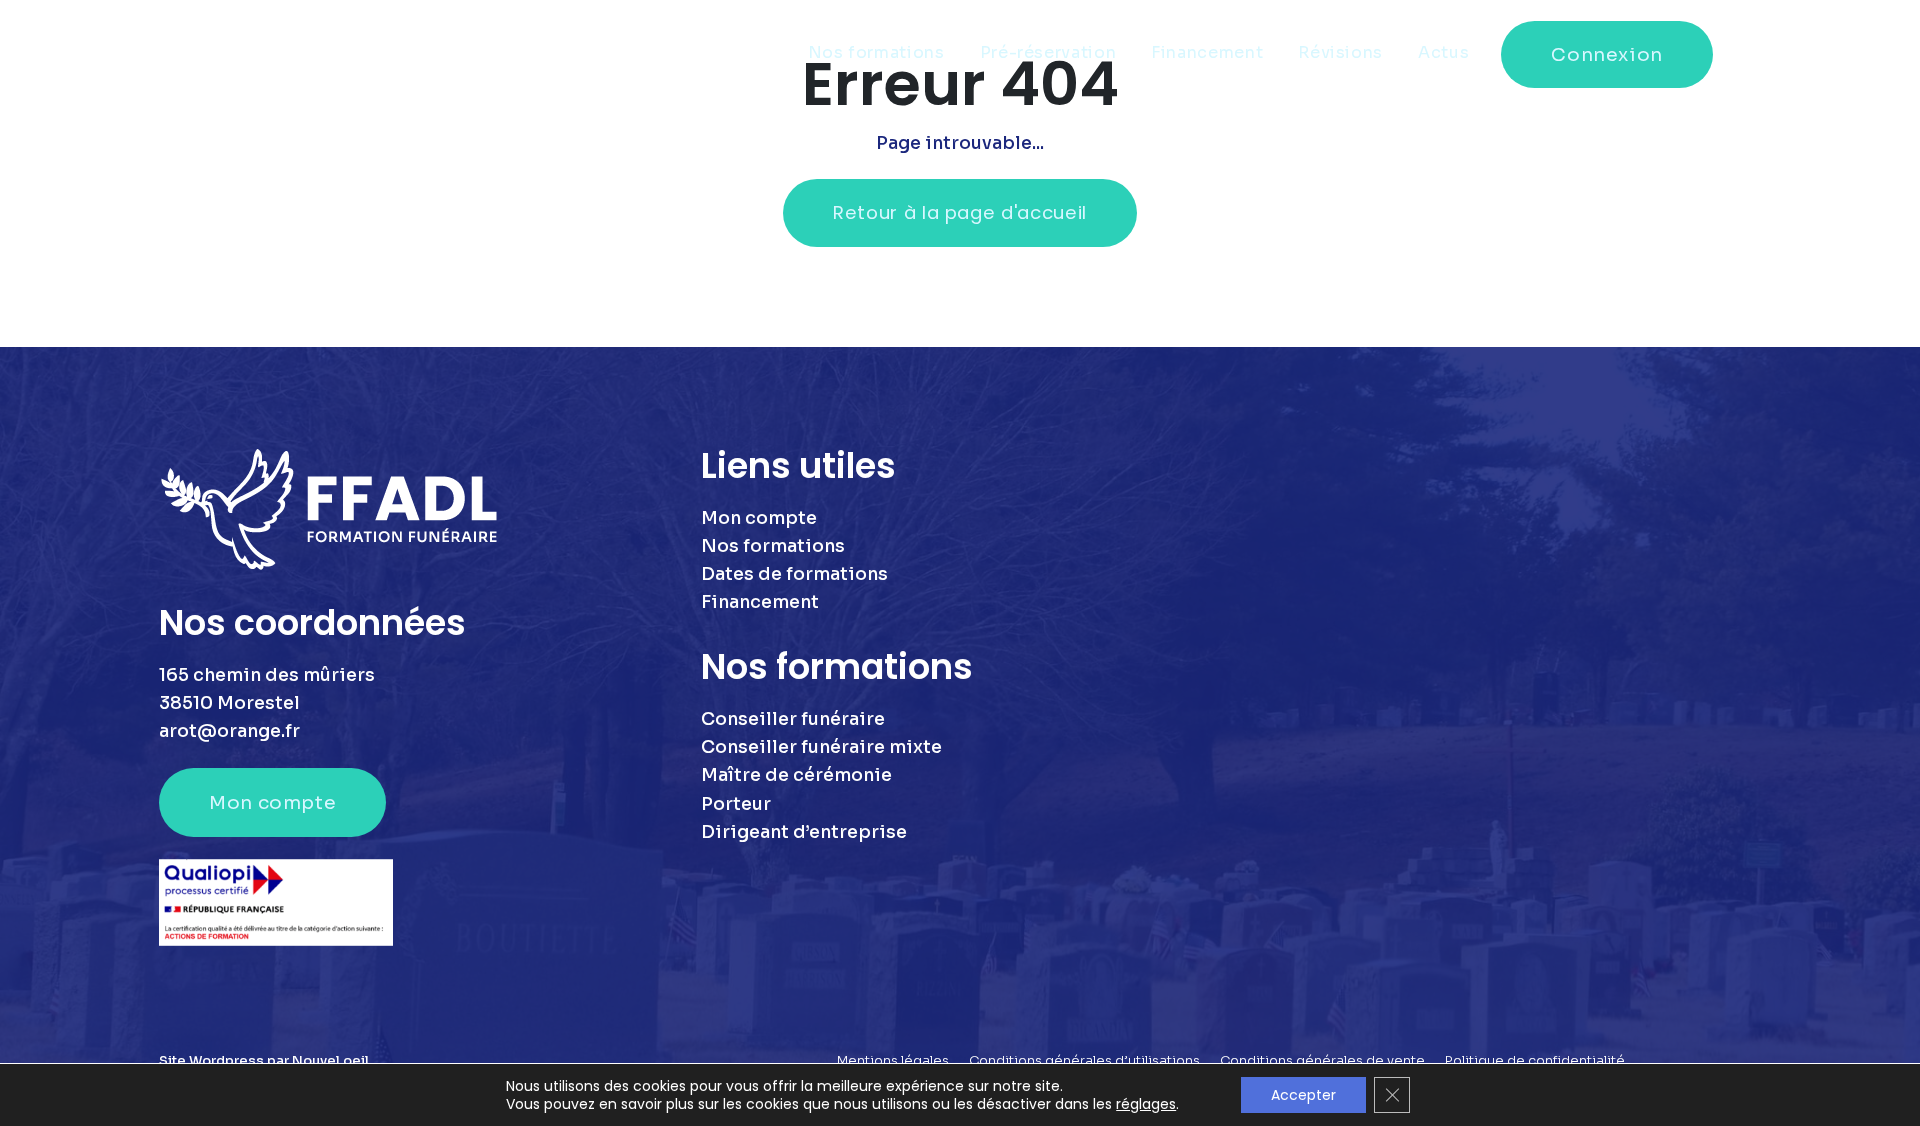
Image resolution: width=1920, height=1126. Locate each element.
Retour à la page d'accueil (960, 212)
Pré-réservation (1048, 52)
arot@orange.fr (229, 731)
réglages (1146, 1104)
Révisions (1340, 52)
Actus (1443, 52)
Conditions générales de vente (1322, 1061)
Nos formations (876, 52)
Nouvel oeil (330, 1061)
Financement (1207, 52)
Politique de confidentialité (1535, 1061)
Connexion (1607, 54)
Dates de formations (794, 574)
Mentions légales (893, 1061)
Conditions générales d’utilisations (1084, 1061)
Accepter (1303, 1095)
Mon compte (272, 802)
